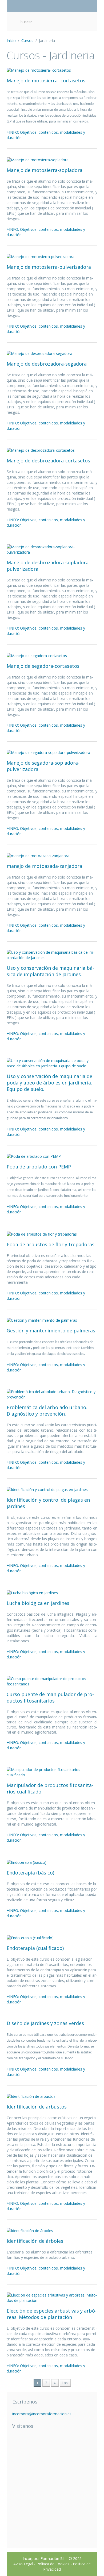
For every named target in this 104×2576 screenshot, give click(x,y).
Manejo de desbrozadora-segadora (47, 364)
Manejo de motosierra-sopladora (45, 170)
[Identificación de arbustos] (31, 2096)
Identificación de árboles (35, 2241)
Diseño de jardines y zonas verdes (45, 2023)
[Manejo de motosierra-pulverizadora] (41, 256)
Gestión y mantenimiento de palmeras (51, 1331)
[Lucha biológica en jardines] (32, 1592)
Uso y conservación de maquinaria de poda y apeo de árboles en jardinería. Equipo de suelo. (49, 1083)
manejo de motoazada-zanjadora (44, 866)
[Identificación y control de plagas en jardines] (47, 1489)
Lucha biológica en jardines (38, 1603)
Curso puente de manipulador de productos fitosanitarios (50, 1697)
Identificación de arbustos (37, 2107)
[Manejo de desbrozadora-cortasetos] (41, 450)
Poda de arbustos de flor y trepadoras (51, 1244)
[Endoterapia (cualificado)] (30, 1937)
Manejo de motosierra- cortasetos (46, 80)
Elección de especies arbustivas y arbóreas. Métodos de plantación (52, 2314)
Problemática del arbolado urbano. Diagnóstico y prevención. (47, 1410)
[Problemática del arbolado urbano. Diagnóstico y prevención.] (52, 1394)
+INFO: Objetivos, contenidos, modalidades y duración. (46, 135)
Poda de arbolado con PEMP (39, 1167)
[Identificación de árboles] (30, 2230)
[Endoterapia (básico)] (27, 1862)
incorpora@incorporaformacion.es (42, 2414)
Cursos (27, 41)
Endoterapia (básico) (30, 1873)
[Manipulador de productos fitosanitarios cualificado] (52, 1772)
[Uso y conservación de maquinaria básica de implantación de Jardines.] (52, 955)
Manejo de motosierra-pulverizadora (49, 267)
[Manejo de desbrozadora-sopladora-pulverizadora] (52, 549)
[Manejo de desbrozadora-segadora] (39, 353)
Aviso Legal (23, 2564)
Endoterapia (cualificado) (35, 1948)
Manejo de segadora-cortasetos (43, 666)
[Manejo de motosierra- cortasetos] (39, 70)
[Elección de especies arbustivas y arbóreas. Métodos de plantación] (52, 2297)
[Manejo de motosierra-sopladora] (38, 159)
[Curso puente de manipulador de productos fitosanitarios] (52, 1681)
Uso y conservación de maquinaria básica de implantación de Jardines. (50, 971)
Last (65, 2383)
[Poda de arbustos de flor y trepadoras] (42, 1234)
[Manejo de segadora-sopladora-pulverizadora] (48, 752)
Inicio (11, 41)
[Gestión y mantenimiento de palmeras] (42, 1320)
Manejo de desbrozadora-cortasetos (48, 461)
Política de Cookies (53, 2564)
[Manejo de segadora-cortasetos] (37, 655)
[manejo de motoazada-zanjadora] (38, 855)
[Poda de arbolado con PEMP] (34, 1156)
